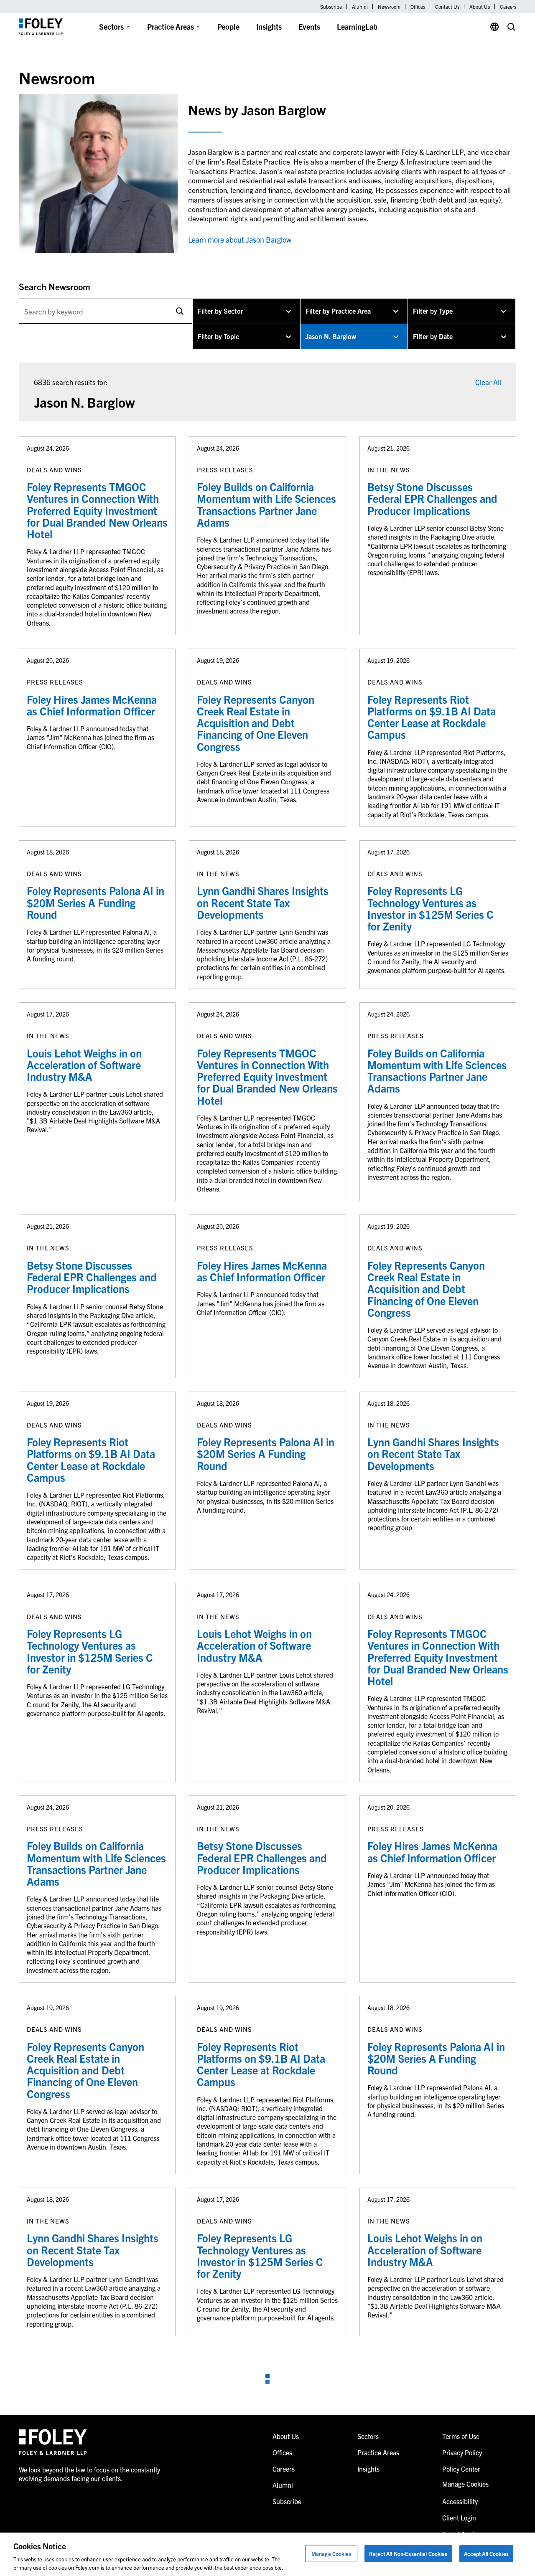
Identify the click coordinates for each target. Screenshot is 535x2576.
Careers (508, 7)
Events (309, 27)
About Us (480, 7)
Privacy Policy (462, 2452)
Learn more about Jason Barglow (240, 240)
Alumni (360, 7)
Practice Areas (171, 27)
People (228, 27)
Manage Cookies (331, 2554)
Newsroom (389, 7)
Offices (418, 7)
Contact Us (447, 7)
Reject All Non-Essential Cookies (408, 2554)
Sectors (111, 27)
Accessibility (460, 2501)
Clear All (488, 382)
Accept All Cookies (486, 2554)
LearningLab (357, 27)
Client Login (459, 2518)
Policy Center (461, 2469)
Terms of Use (461, 2436)
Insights (269, 27)
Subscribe (331, 7)
